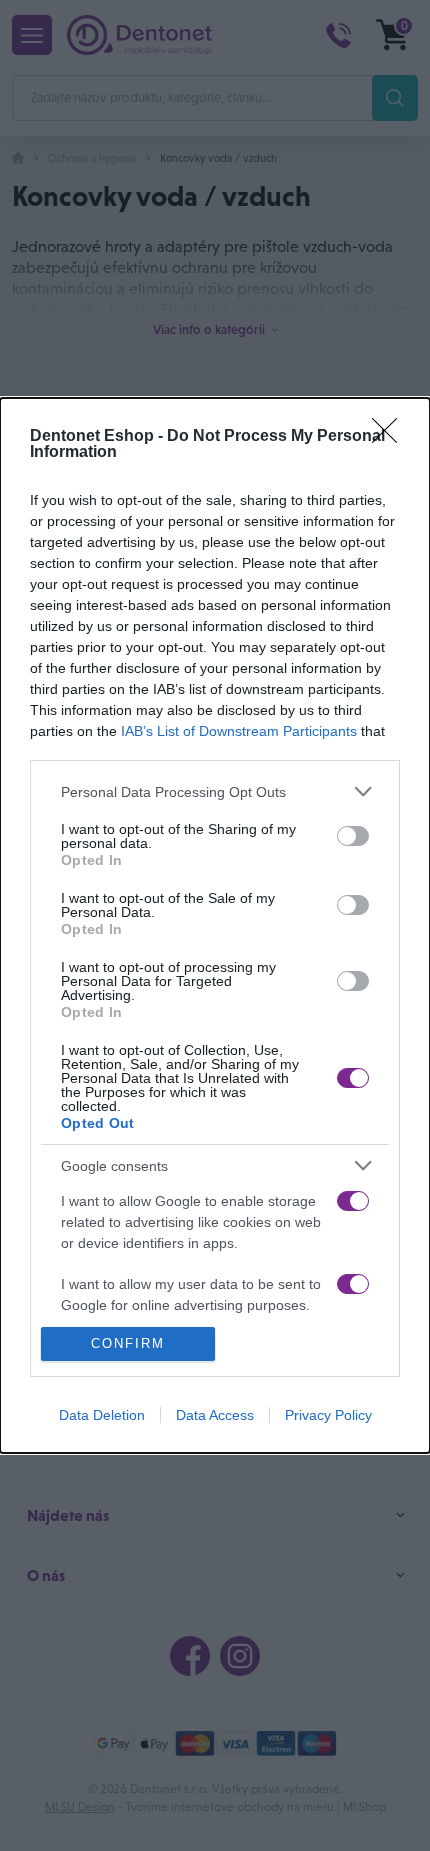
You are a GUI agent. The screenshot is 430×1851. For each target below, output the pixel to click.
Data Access (215, 1415)
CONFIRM (128, 1343)
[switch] (353, 836)
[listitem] (215, 791)
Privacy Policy (328, 1415)
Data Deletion (102, 1415)
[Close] (391, 437)
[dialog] (215, 925)
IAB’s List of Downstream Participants (239, 731)
